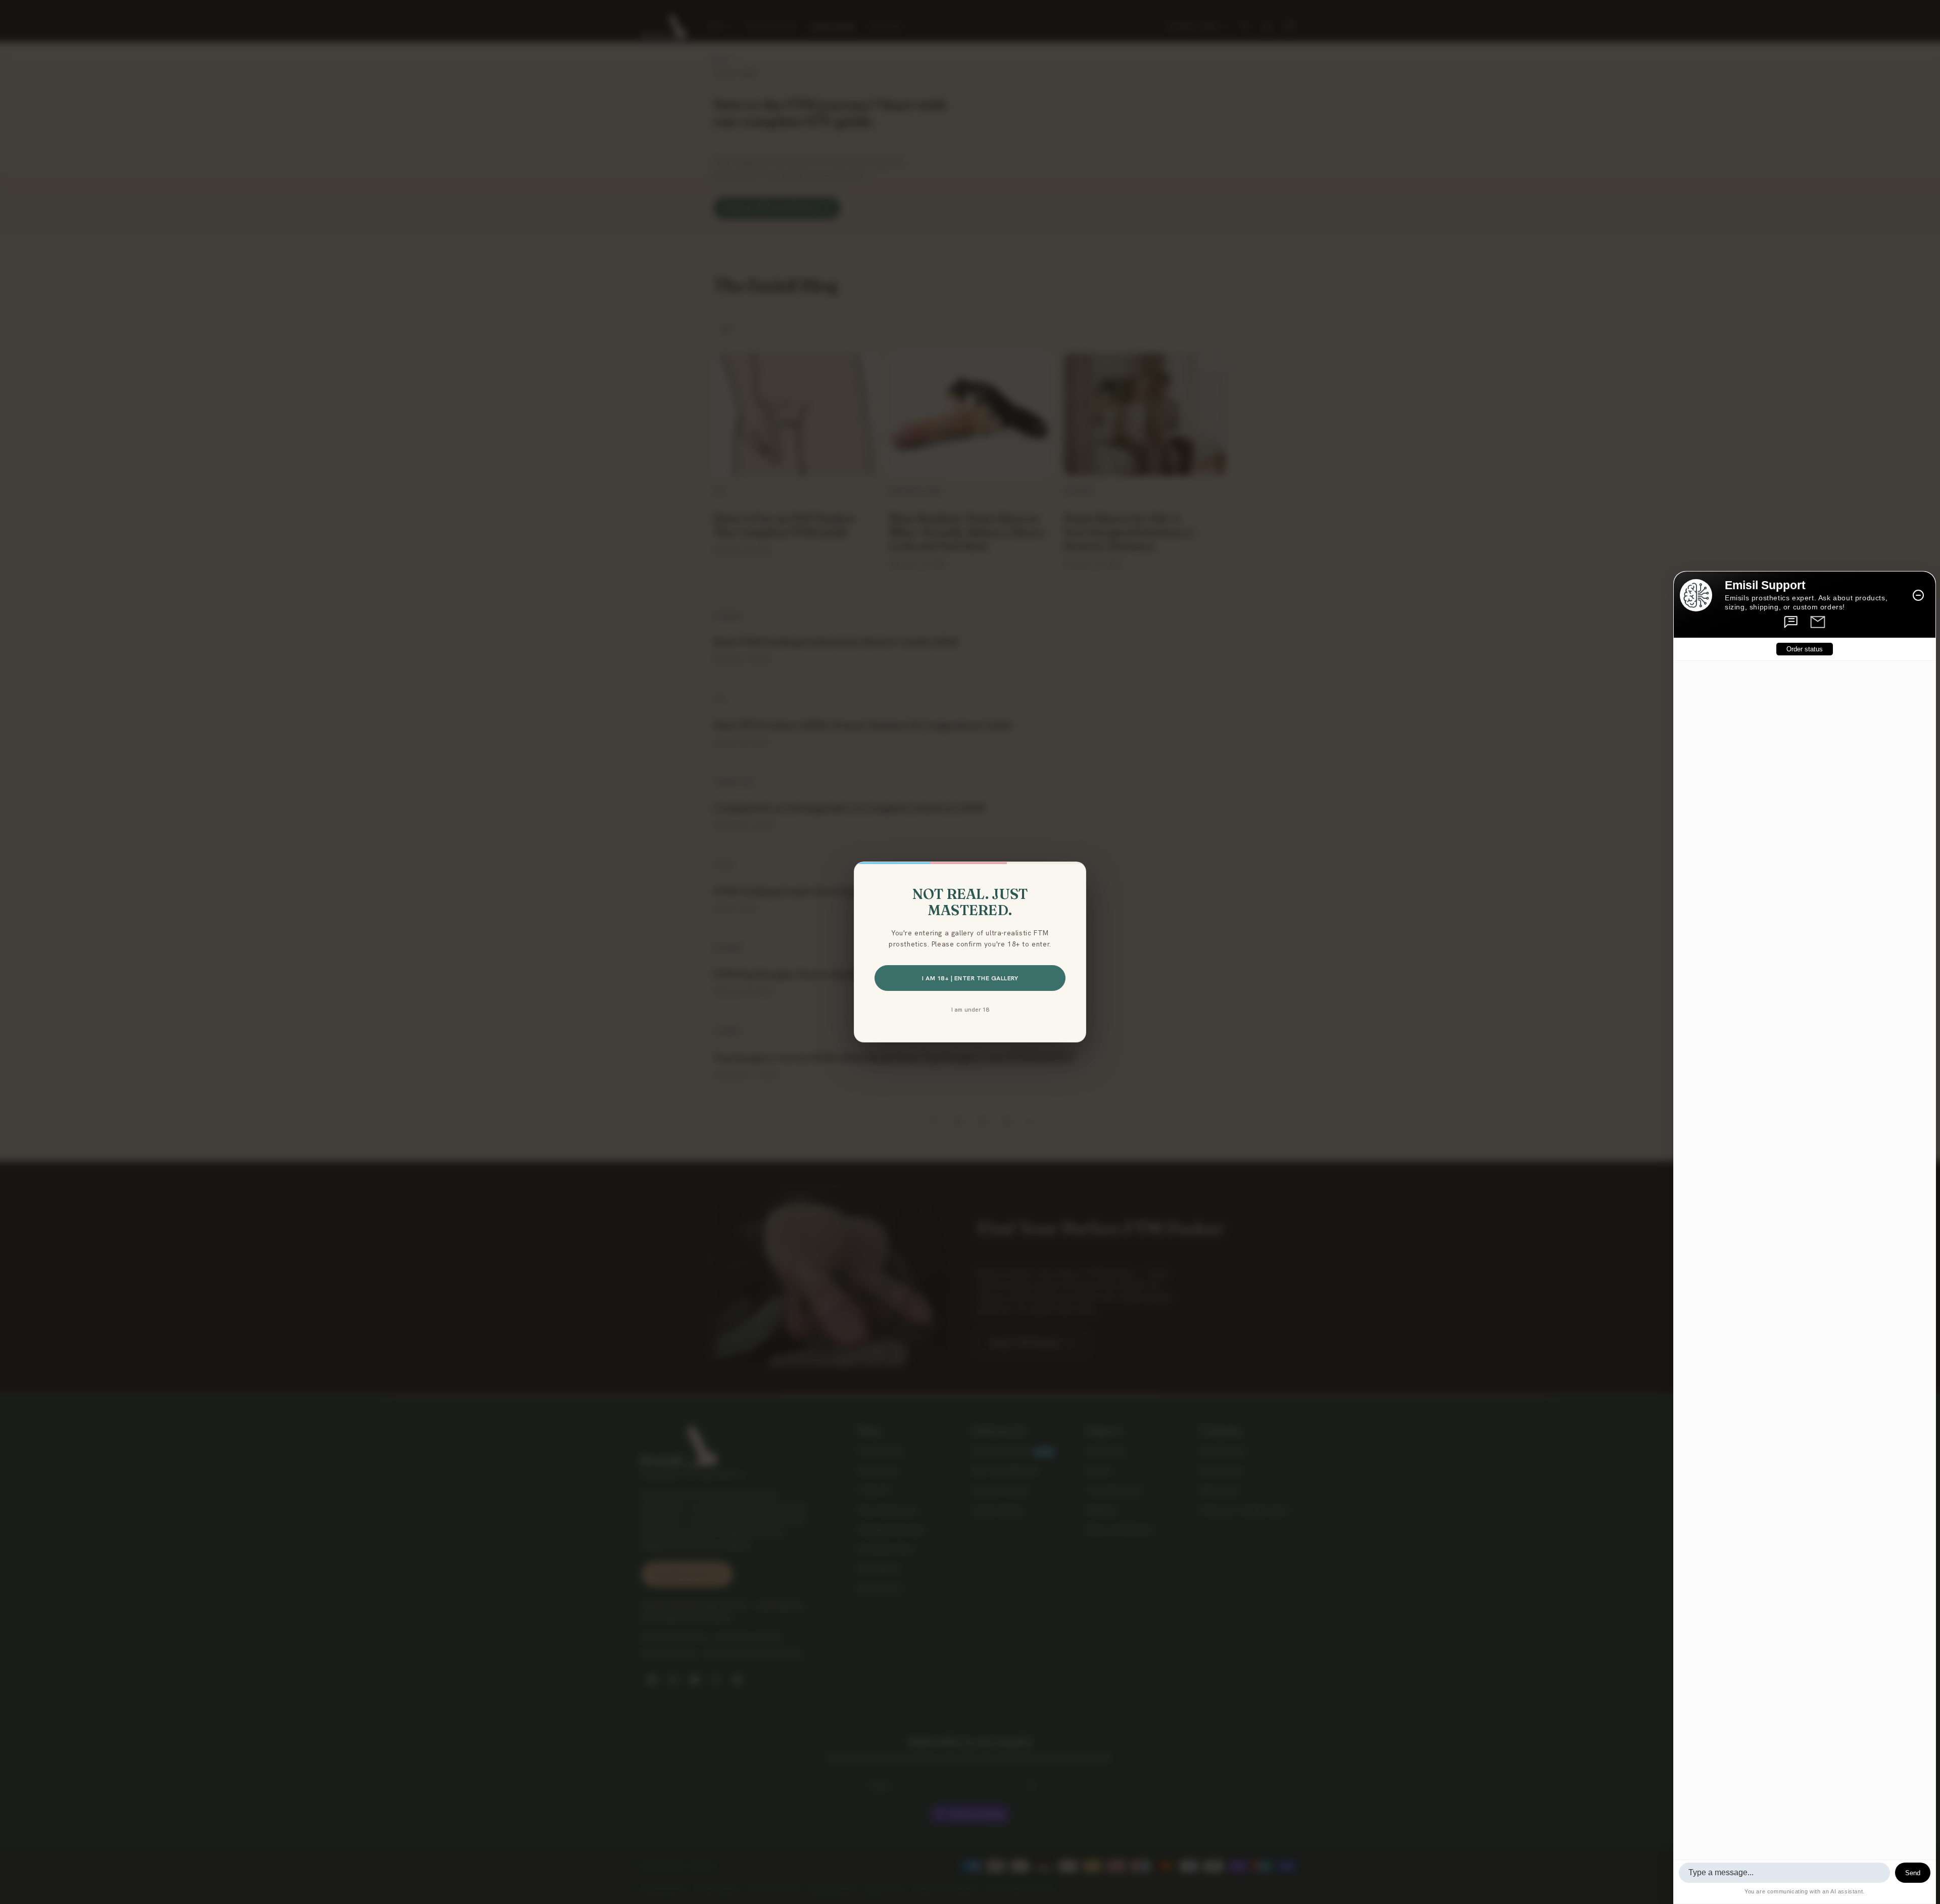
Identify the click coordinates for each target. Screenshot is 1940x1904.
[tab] (1791, 622)
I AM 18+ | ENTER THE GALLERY (970, 978)
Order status (1805, 649)
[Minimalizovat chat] (1918, 595)
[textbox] (1784, 1873)
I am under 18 (970, 1009)
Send (1913, 1873)
